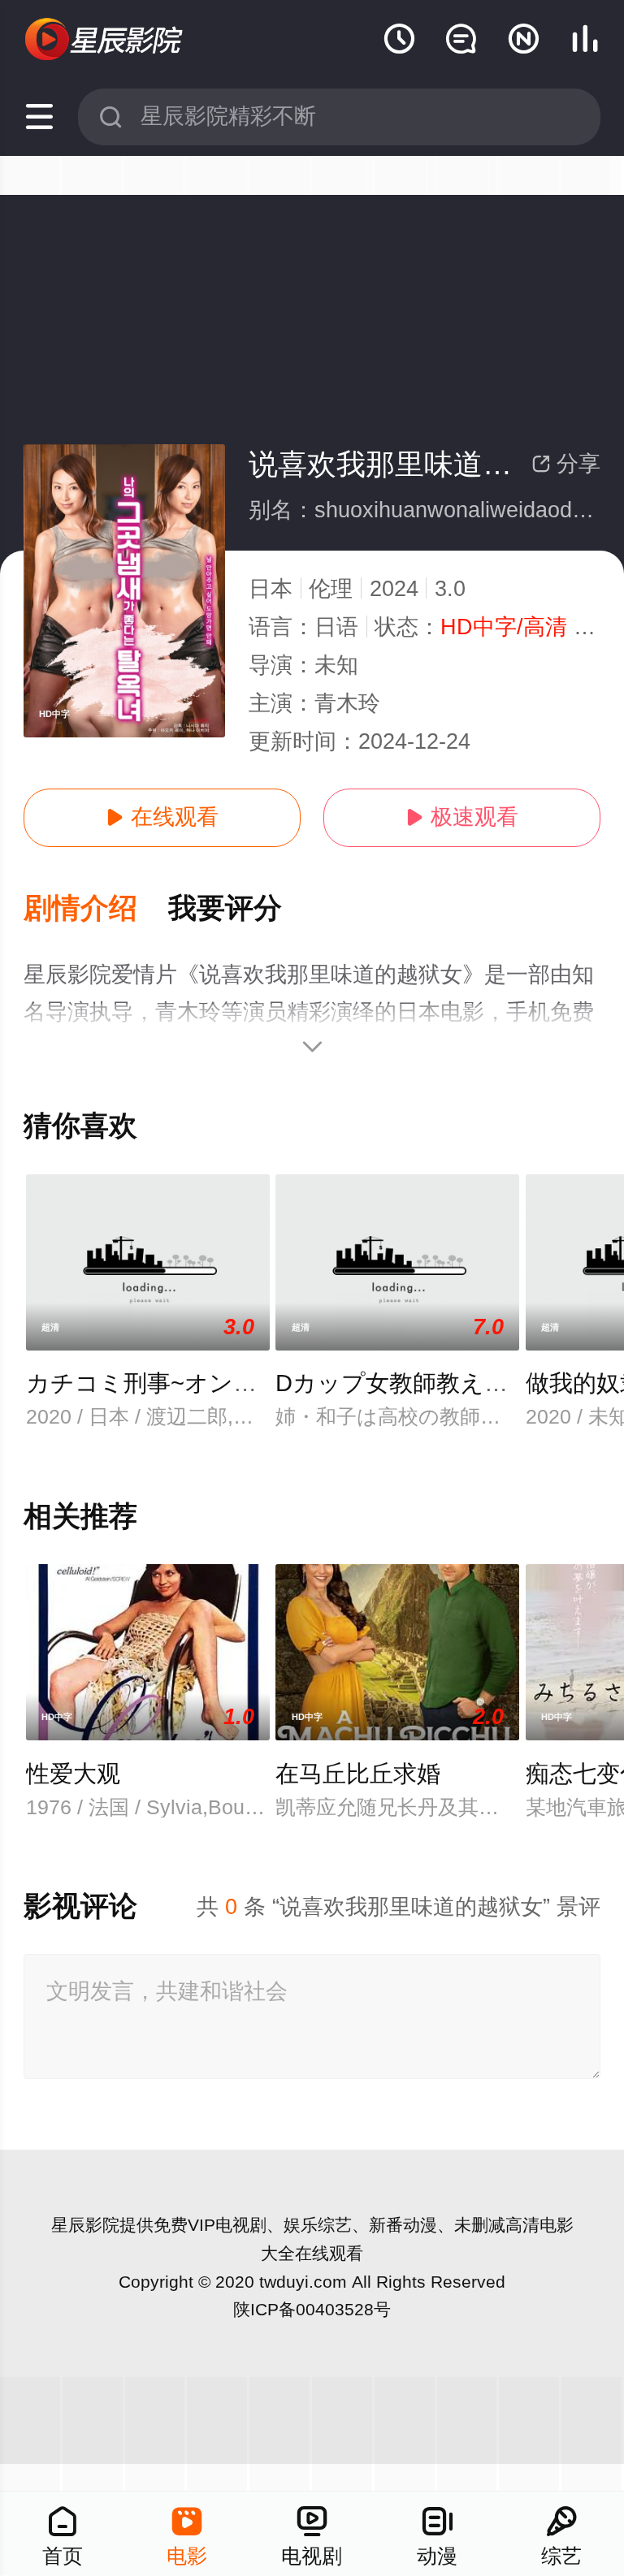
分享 (566, 464)
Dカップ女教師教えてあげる (429, 1383)
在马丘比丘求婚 (358, 1774)
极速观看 (462, 817)
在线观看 (162, 817)
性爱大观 (73, 1774)
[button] (96, 909)
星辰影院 (85, 2225)
